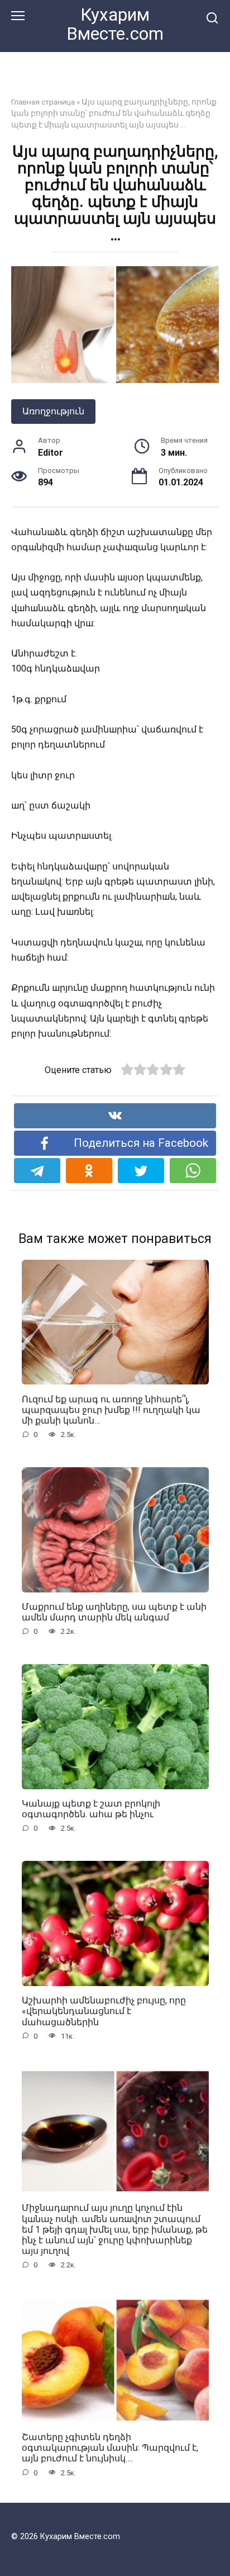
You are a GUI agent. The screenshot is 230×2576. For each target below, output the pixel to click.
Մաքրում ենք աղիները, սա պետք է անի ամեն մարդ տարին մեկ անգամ (114, 1612)
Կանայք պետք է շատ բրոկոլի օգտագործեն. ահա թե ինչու (91, 1809)
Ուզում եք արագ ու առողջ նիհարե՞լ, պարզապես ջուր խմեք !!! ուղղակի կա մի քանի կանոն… (111, 1409)
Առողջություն (53, 411)
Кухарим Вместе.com (115, 24)
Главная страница (43, 102)
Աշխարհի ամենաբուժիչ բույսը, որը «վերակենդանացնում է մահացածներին (104, 2011)
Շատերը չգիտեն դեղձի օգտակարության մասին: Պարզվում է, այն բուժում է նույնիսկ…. (110, 2448)
